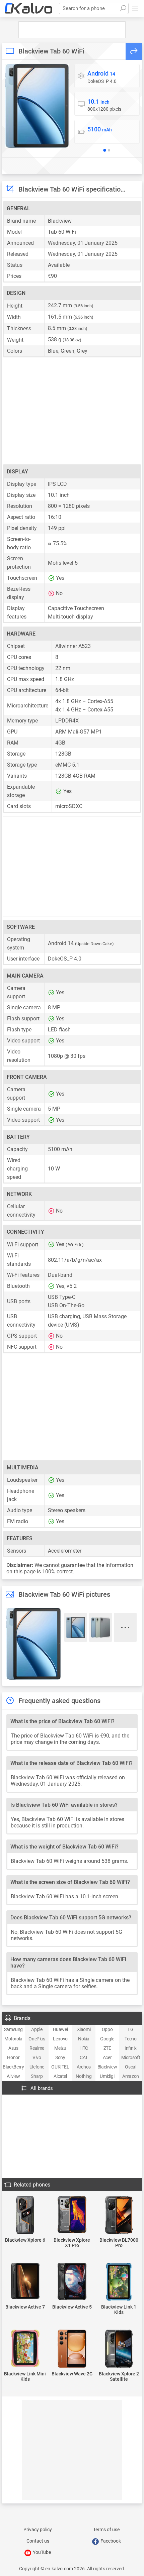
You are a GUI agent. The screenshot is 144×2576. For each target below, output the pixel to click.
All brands (42, 2088)
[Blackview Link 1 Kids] (119, 2282)
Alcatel (60, 2076)
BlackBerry (13, 2067)
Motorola (13, 2039)
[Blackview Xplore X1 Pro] (72, 2215)
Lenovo (60, 2039)
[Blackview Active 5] (72, 2282)
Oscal (130, 2067)
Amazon (131, 2076)
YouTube (41, 2552)
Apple (37, 2029)
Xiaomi (84, 2029)
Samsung (13, 2029)
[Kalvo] (28, 8)
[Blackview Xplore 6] (25, 2215)
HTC (84, 2048)
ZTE (107, 2048)
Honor (13, 2057)
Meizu (60, 2048)
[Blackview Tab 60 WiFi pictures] (37, 106)
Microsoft (131, 2057)
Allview (13, 2076)
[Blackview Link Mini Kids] (25, 2349)
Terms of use (106, 2530)
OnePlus (37, 2039)
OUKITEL (60, 2067)
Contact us (38, 2541)
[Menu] (135, 8)
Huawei (60, 2029)
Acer (107, 2057)
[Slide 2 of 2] (109, 150)
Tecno (130, 2039)
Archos (84, 2067)
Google (107, 2039)
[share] (134, 51)
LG (130, 2029)
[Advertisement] (72, 30)
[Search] (123, 8)
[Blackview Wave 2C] (72, 2349)
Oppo (107, 2029)
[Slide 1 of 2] (104, 150)
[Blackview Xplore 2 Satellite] (119, 2349)
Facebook (110, 2541)
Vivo (37, 2057)
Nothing (84, 2076)
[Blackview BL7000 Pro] (119, 2215)
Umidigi (107, 2076)
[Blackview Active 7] (25, 2281)
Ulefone (37, 2067)
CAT (84, 2057)
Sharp (37, 2076)
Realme (37, 2048)
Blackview (107, 2067)
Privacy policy (38, 2530)
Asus (13, 2048)
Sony (60, 2057)
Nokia (84, 2039)
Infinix (131, 2048)
